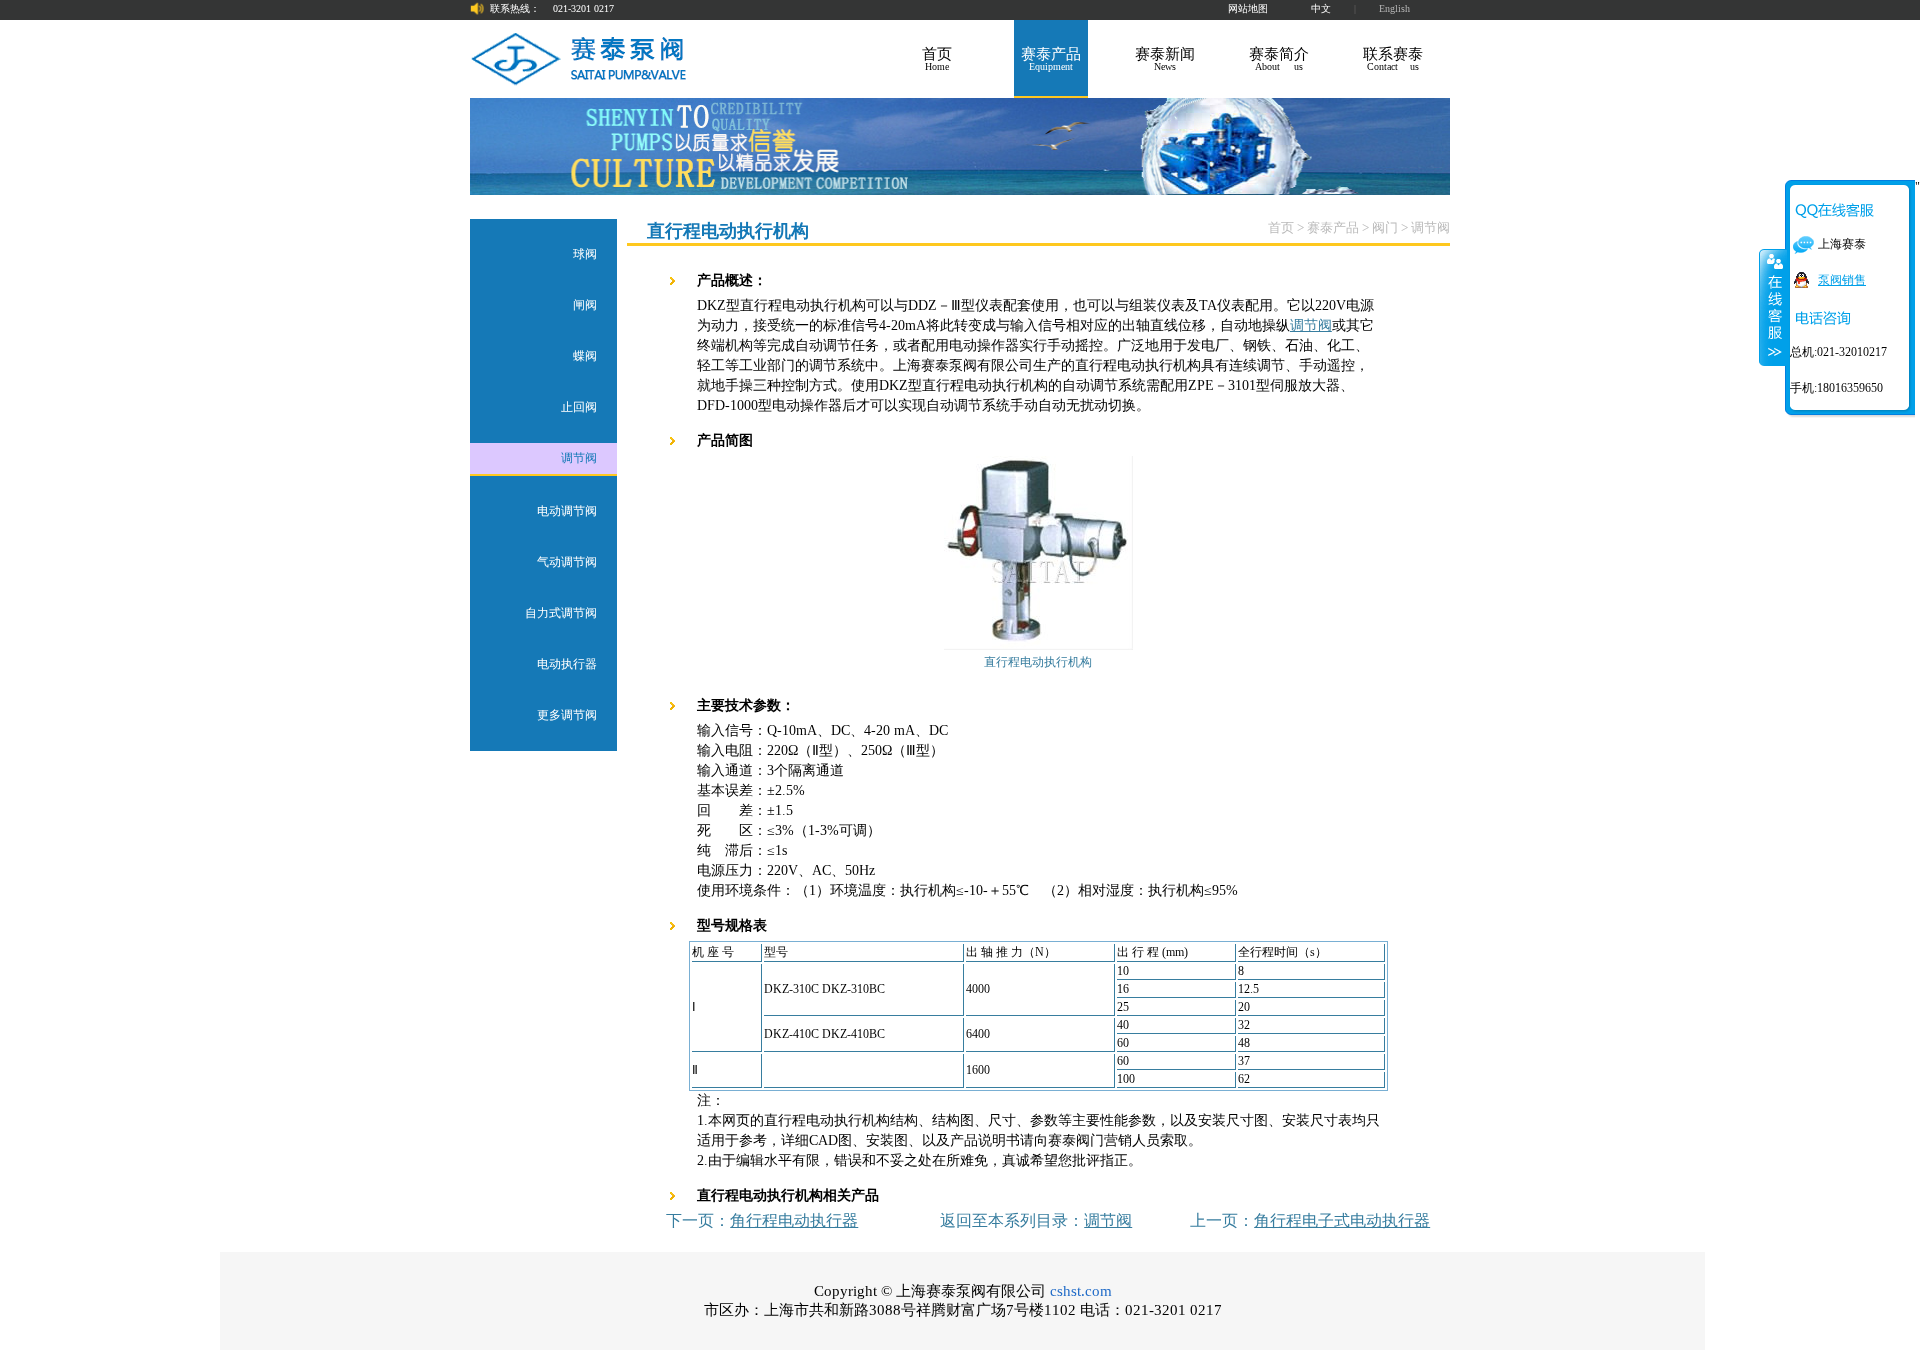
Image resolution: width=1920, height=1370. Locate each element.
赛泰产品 (1333, 227)
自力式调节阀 (561, 613)
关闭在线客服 (1773, 307)
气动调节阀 (567, 562)
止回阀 (579, 407)
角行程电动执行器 (794, 1220)
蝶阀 (585, 356)
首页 (1281, 227)
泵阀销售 (1842, 280)
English (1394, 8)
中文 (1321, 8)
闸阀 (585, 305)
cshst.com (1081, 1291)
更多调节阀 (567, 715)
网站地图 (1248, 8)
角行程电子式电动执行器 (1342, 1220)
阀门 (1385, 227)
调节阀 (579, 458)
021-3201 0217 (583, 8)
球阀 (585, 254)
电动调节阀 (567, 511)
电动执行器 (567, 664)
